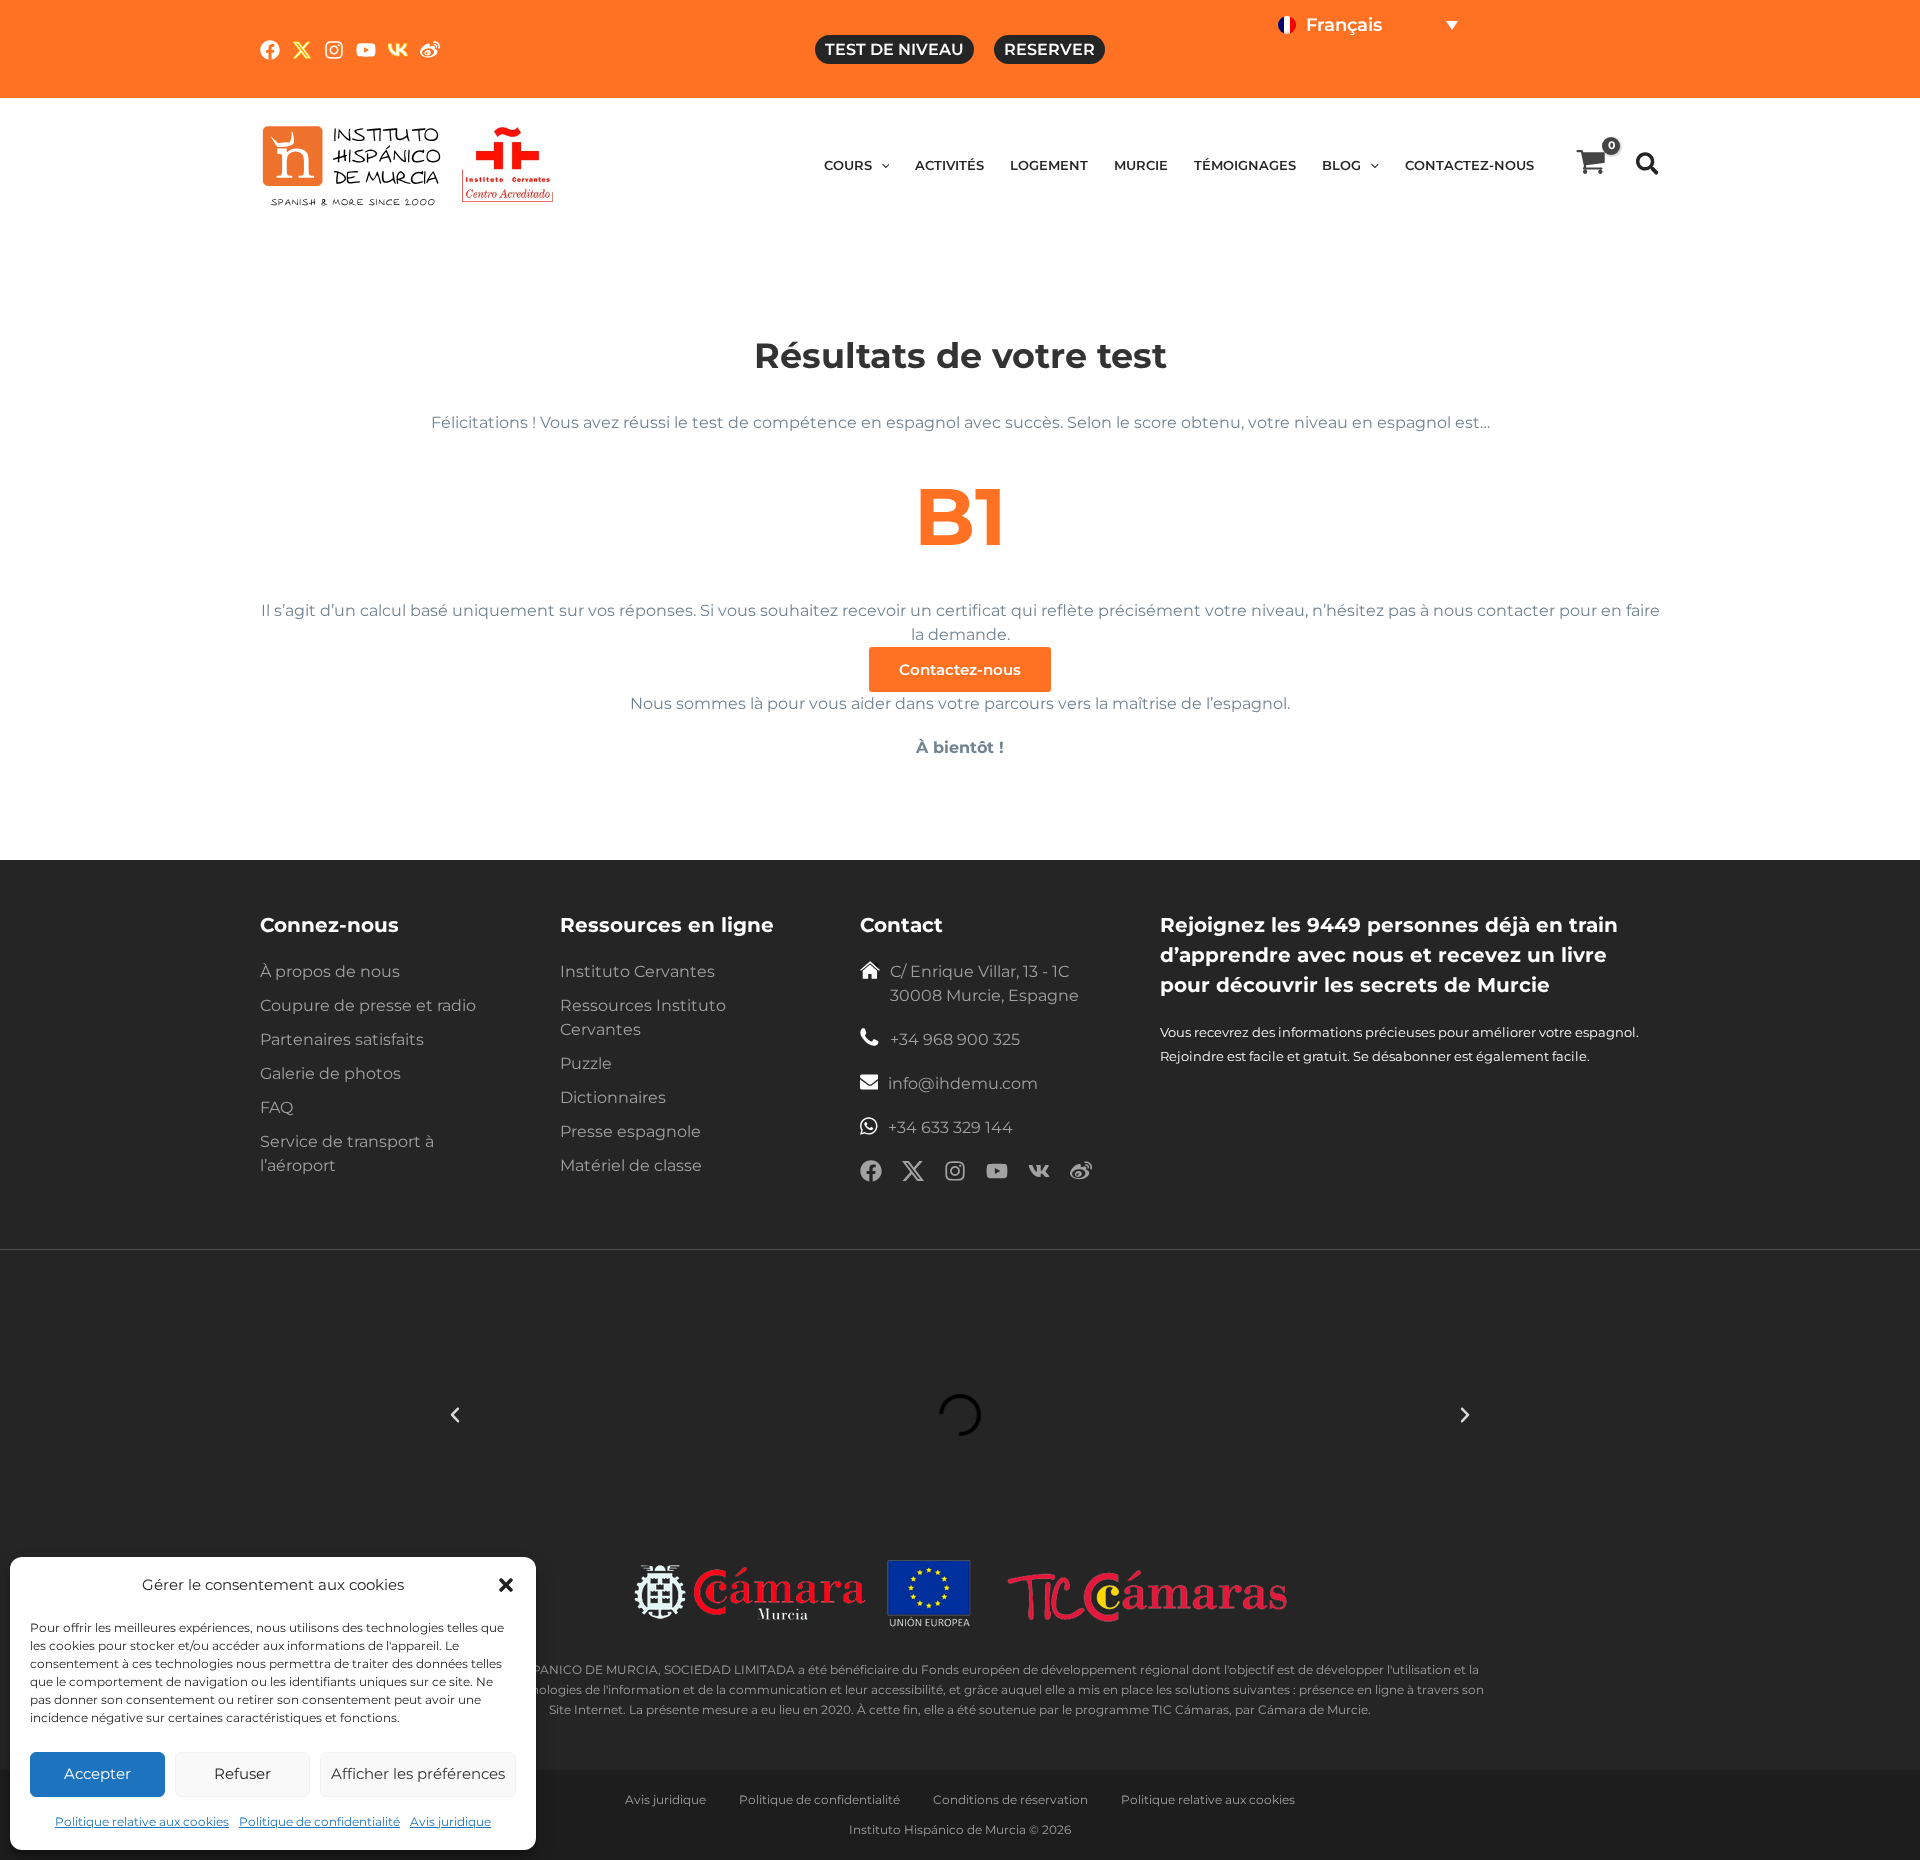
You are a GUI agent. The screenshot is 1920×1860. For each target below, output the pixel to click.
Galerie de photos (330, 1073)
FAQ (276, 1107)
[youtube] (997, 1174)
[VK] (398, 50)
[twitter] (913, 1174)
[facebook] (871, 1174)
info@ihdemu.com (963, 1083)
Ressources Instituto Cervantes (643, 1017)
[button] (506, 1585)
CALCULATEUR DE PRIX (1542, 75)
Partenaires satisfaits (342, 1039)
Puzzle (586, 1063)
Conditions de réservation (1012, 1799)
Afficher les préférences (418, 1773)
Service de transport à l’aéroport (347, 1153)
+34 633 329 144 (950, 1127)
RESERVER (1049, 49)
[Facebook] (270, 50)
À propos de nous (330, 971)
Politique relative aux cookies (142, 1821)
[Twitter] (302, 50)
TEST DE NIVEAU (894, 49)
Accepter (97, 1773)
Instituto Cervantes (637, 971)
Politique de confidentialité (319, 1821)
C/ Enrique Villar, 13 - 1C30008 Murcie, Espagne (984, 983)
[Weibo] (430, 50)
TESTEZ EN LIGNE (1348, 75)
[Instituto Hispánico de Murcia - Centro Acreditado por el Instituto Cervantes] (507, 164)
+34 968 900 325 (955, 1039)
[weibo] (1081, 1174)
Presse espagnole (630, 1131)
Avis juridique (450, 1821)
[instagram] (955, 1174)
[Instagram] (334, 50)
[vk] (1039, 1174)
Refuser (242, 1773)
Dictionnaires (613, 1097)
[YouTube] (366, 50)
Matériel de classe (631, 1165)
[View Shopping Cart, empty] (1591, 164)
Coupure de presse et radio (368, 1005)
